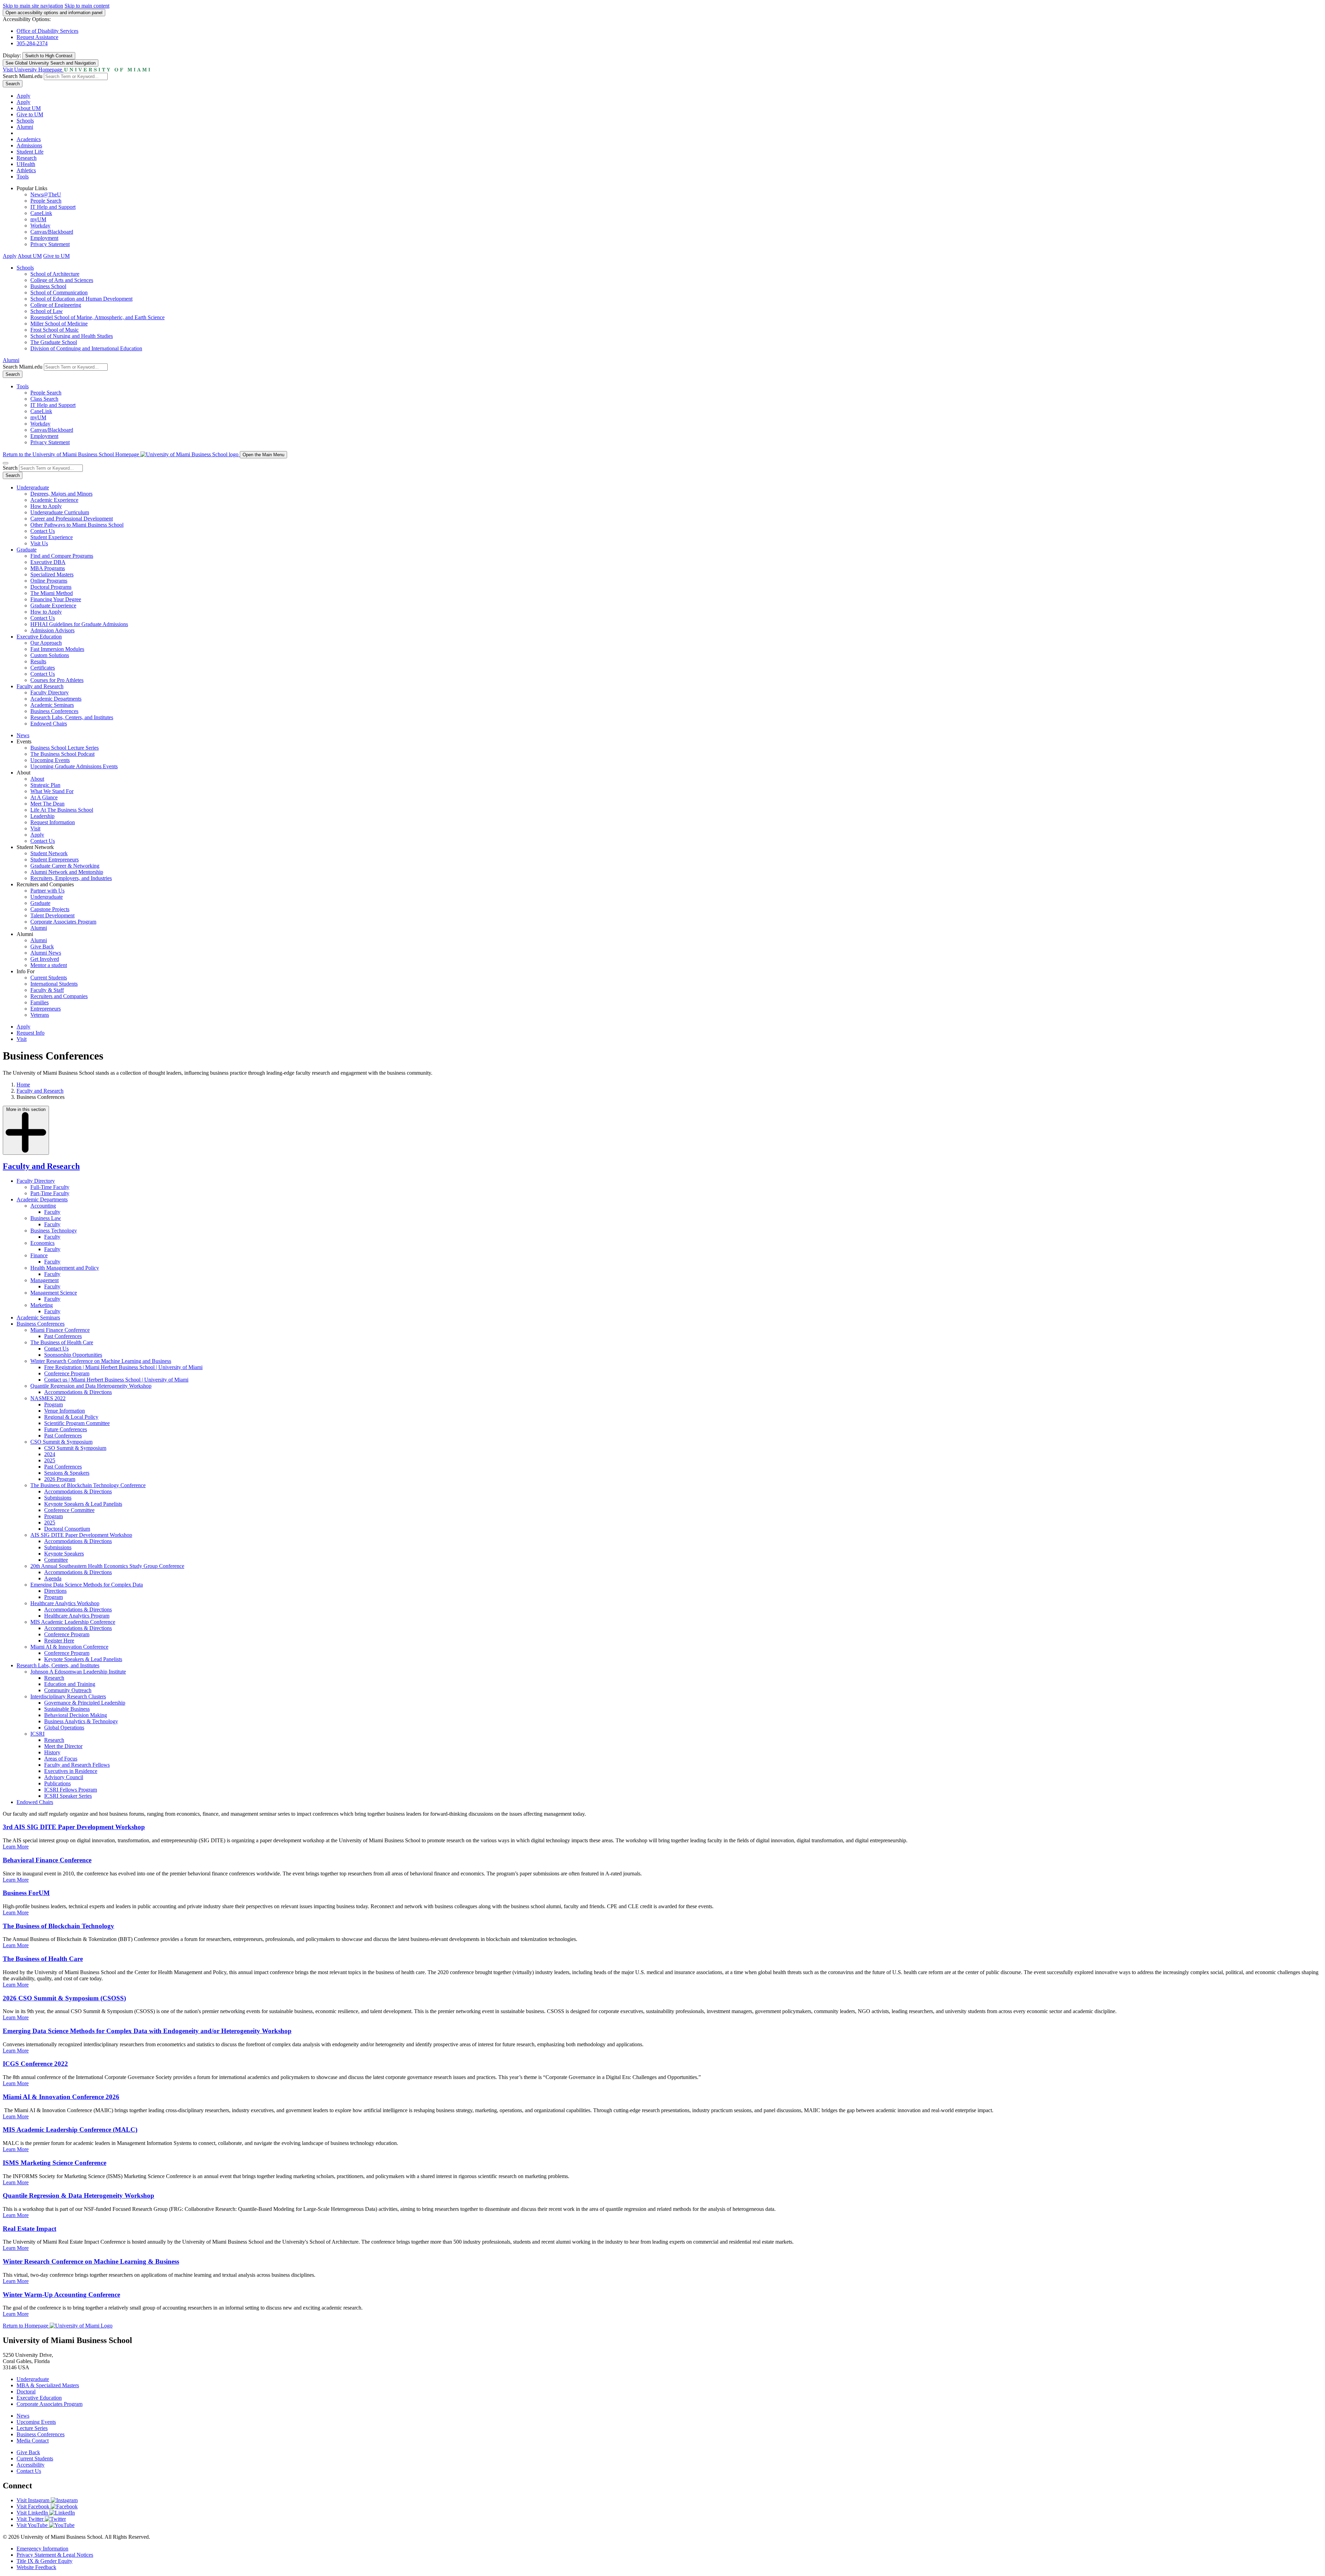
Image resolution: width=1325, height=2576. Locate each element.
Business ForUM (26, 1893)
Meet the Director (63, 1746)
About (37, 779)
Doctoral (26, 2392)
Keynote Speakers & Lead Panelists (83, 1504)
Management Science (54, 1293)
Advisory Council (64, 1777)
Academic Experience (54, 500)
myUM (38, 219)
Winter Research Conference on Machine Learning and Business (101, 1361)
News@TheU (46, 194)
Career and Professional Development (72, 519)
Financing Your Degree (56, 599)
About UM (29, 108)
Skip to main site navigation (33, 6)
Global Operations (64, 1728)
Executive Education (39, 637)
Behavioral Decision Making (76, 1715)
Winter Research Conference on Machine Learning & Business (91, 2261)
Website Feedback (36, 2567)
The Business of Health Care (62, 1342)
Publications (57, 1783)
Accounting (43, 1206)
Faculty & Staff (47, 990)
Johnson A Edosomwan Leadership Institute (78, 1672)
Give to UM (30, 114)
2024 (50, 1454)
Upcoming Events (50, 760)
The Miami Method (52, 593)
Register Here (59, 1641)
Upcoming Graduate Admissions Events (74, 766)
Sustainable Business (67, 1709)
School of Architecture (55, 274)
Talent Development (52, 915)
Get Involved (45, 959)
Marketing (42, 1305)
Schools (25, 121)
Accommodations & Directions (78, 1392)
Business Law (46, 1218)
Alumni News (46, 953)
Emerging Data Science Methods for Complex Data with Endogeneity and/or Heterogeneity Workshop (147, 2031)
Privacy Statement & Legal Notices (55, 2555)
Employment (44, 238)
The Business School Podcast (62, 754)
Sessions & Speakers (67, 1473)
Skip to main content (87, 6)
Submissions (58, 1498)
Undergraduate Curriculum (60, 512)
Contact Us (43, 531)
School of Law (47, 311)
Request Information (53, 822)
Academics (29, 139)
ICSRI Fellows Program (71, 1790)
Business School (48, 286)
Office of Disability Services (47, 31)
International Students (54, 984)
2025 (50, 1460)
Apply (23, 96)
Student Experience (52, 537)
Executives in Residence (71, 1771)
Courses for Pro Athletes (57, 680)
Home (23, 1085)
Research (27, 158)
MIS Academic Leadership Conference (73, 1622)
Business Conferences (54, 711)
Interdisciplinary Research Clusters (68, 1696)
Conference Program (67, 1373)
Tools (23, 177)
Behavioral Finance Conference (47, 1860)
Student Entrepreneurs (55, 860)
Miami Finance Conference (60, 1330)
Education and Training (70, 1684)
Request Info (31, 1033)
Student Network (49, 853)
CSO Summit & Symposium (61, 1442)
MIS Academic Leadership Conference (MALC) (70, 2130)
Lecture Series (32, 2428)
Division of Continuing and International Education (86, 348)
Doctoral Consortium (67, 1529)
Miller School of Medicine (59, 324)
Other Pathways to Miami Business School (77, 525)
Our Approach (46, 643)
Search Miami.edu (23, 76)
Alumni (25, 127)
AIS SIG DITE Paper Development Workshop (81, 1535)
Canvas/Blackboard (52, 232)
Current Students (49, 978)
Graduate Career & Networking (65, 866)
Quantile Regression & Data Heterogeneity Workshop (78, 2196)
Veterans (40, 1015)
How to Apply (46, 506)
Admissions (29, 145)
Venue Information (65, 1411)
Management (45, 1280)
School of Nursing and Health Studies (72, 336)
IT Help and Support (53, 207)
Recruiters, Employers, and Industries (71, 878)
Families (40, 1002)
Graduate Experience (53, 606)
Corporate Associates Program (63, 922)
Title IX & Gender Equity (45, 2561)
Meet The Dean (47, 804)
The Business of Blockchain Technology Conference (88, 1485)
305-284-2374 (32, 43)
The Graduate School (54, 342)
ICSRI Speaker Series (68, 1796)
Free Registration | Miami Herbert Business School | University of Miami (123, 1367)
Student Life (30, 152)
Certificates (43, 668)
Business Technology (54, 1231)
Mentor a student (49, 965)
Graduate (27, 550)
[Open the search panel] (6, 463)
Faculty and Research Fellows (77, 1765)
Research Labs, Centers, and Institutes (72, 717)
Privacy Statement (50, 244)
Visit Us (39, 543)
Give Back (42, 947)
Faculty (52, 1212)
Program (53, 1404)
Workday (40, 226)
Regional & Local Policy (71, 1417)
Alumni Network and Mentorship (67, 872)
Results (38, 661)
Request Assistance (37, 37)
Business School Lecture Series (65, 748)
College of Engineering (56, 305)
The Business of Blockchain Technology (58, 1926)
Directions (55, 1591)
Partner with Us (47, 891)
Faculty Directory (50, 692)
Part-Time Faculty (50, 1193)
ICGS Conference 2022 (35, 2064)
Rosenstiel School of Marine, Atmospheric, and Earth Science (97, 317)
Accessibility (31, 2465)
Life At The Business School (62, 810)
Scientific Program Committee (77, 1423)
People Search (46, 201)
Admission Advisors (52, 630)
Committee (56, 1560)
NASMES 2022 (48, 1398)
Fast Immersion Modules (57, 649)
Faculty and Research (40, 686)
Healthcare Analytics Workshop (65, 1603)
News (23, 735)
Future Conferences (66, 1429)
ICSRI (37, 1734)
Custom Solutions (50, 655)
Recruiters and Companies (59, 996)
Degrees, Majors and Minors (61, 494)
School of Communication (59, 292)
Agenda (53, 1578)
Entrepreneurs (46, 1009)
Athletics (26, 170)
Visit (35, 828)
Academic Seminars (52, 705)
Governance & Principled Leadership (85, 1703)
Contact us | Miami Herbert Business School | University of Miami (116, 1380)
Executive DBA (48, 562)
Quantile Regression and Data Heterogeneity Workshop (91, 1386)
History (52, 1752)
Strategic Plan (45, 785)
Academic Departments (56, 699)
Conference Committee (69, 1510)
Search (13, 84)
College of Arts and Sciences (62, 280)
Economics (42, 1243)
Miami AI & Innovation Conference (69, 1647)
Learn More (16, 1847)
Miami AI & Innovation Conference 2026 (61, 2097)
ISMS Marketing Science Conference (55, 2163)
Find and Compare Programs (62, 556)
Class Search (44, 399)
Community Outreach (68, 1690)
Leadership (42, 816)
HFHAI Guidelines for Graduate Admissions (79, 624)
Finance (39, 1255)
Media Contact (33, 2441)
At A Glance (44, 797)
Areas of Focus (61, 1759)
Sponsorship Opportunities (73, 1355)
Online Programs (49, 581)
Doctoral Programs (51, 587)
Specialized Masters (52, 574)
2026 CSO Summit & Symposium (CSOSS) (64, 1998)
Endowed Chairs (49, 724)
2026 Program (60, 1479)
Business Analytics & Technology (81, 1721)
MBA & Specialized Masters (48, 2385)
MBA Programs (48, 568)
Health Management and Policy (65, 1268)
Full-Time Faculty (50, 1187)
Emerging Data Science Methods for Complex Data (87, 1585)
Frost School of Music (55, 330)
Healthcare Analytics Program (77, 1616)
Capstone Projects (50, 909)
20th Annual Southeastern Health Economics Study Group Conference (107, 1566)
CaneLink (41, 213)
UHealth (26, 164)
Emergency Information (42, 2549)
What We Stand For (52, 791)
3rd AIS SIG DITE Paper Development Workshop (74, 1827)
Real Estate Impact (30, 2229)
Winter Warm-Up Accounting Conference (61, 2295)
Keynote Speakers (64, 1554)
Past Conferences (63, 1336)
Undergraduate (33, 487)
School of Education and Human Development (81, 299)
